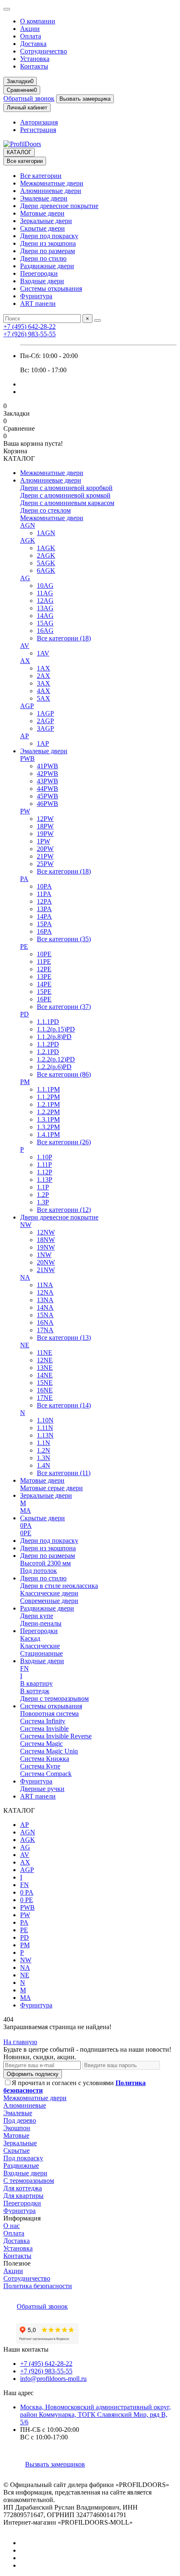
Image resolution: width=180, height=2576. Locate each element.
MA (26, 1510)
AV (25, 646)
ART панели (38, 304)
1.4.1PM (48, 1134)
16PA (44, 931)
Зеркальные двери (46, 221)
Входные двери (42, 281)
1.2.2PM (48, 1112)
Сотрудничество (44, 51)
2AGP (45, 721)
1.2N (44, 1450)
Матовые (16, 2135)
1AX (44, 668)
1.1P (43, 1187)
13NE (45, 1368)
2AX (44, 676)
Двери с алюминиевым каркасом (67, 503)
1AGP (45, 713)
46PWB (48, 804)
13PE (44, 977)
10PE (44, 954)
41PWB (48, 766)
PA (24, 879)
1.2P (43, 1195)
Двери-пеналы (41, 1623)
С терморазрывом (29, 2181)
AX (25, 661)
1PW (44, 841)
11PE (44, 962)
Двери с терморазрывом (54, 1698)
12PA (44, 901)
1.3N (44, 1458)
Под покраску (23, 2158)
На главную (20, 2042)
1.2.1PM (48, 1104)
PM (25, 1082)
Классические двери (49, 1593)
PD (24, 1014)
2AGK (46, 555)
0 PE (27, 1900)
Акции (30, 29)
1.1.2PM (48, 1097)
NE (25, 1345)
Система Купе (40, 1766)
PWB (27, 758)
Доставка (33, 44)
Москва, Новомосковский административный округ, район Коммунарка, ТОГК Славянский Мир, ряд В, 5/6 (95, 2415)
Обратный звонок (29, 98)
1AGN (46, 533)
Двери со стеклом (45, 510)
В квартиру (36, 1683)
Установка (35, 59)
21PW (45, 856)
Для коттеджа (23, 2188)
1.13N (45, 1435)
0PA (26, 1526)
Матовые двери (42, 213)
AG (25, 578)
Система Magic (41, 1744)
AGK (28, 540)
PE (24, 946)
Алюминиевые (25, 2105)
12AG (45, 601)
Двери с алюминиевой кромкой (65, 495)
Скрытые (17, 2150)
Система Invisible (44, 1729)
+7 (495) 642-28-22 (30, 326)
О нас (12, 2226)
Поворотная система (49, 1714)
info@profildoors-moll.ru (53, 2379)
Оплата (31, 36)
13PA (44, 909)
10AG (45, 586)
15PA (44, 924)
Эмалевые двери (44, 198)
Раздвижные (21, 2166)
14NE (45, 1375)
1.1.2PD (48, 1044)
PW (25, 811)
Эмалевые (18, 2113)
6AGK (46, 570)
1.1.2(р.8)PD (54, 1037)
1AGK (46, 548)
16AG (45, 631)
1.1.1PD (48, 1022)
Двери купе (37, 1616)
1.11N (45, 1428)
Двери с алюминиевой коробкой (66, 488)
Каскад (30, 1638)
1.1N (44, 1443)
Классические (40, 1646)
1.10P (45, 1157)
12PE (44, 969)
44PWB (48, 789)
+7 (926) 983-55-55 (30, 334)
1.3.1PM (48, 1119)
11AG (45, 593)
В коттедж (35, 1691)
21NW (46, 1270)
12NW (46, 1232)
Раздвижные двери (47, 266)
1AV (43, 653)
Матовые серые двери (51, 1488)
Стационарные (41, 1653)
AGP (27, 706)
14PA (44, 916)
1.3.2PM (48, 1127)
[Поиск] (98, 320)
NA (25, 1277)
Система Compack (46, 1774)
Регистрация (38, 130)
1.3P (43, 1202)
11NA (45, 1285)
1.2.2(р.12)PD (56, 1059)
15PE (44, 992)
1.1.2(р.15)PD (56, 1029)
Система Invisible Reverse (56, 1736)
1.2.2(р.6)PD (54, 1067)
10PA (44, 886)
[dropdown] (7, 9)
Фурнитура (36, 296)
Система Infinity (43, 1721)
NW (26, 1225)
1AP (43, 743)
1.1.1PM (48, 1089)
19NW (46, 1247)
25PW (45, 864)
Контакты (34, 66)
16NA (45, 1322)
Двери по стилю (43, 258)
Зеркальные (20, 2143)
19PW (45, 834)
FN (24, 1668)
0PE (26, 1533)
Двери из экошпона (48, 243)
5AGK (46, 563)
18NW (46, 1240)
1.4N (44, 1465)
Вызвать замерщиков (55, 2464)
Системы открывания (51, 288)
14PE (44, 984)
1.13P (45, 1180)
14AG (45, 616)
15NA (45, 1315)
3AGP (45, 728)
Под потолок (39, 1571)
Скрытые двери (42, 228)
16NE (45, 1390)
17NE (45, 1398)
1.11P (44, 1165)
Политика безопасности (38, 2286)
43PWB (48, 781)
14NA (45, 1307)
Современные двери (49, 1601)
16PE (44, 999)
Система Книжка (45, 1759)
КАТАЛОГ (19, 152)
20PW (45, 849)
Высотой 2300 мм (45, 1563)
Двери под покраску (49, 236)
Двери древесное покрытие (59, 206)
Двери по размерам (48, 251)
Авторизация (39, 122)
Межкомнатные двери (52, 183)
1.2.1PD (48, 1052)
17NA (45, 1330)
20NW (46, 1262)
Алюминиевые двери (51, 191)
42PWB (48, 774)
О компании (38, 21)
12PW (45, 819)
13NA (45, 1300)
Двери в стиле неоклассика (59, 1586)
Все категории (41, 176)
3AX (44, 683)
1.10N (45, 1420)
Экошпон (17, 2128)
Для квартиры (23, 2196)
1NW (44, 1255)
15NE (45, 1383)
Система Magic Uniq (49, 1751)
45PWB (48, 796)
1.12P (45, 1172)
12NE (45, 1360)
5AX (44, 698)
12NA (45, 1292)
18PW (45, 826)
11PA (44, 894)
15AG (45, 623)
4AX (44, 691)
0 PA (27, 1892)
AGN (28, 525)
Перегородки (39, 273)
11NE (45, 1353)
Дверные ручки (42, 1789)
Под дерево (20, 2120)
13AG (45, 608)
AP (24, 736)
